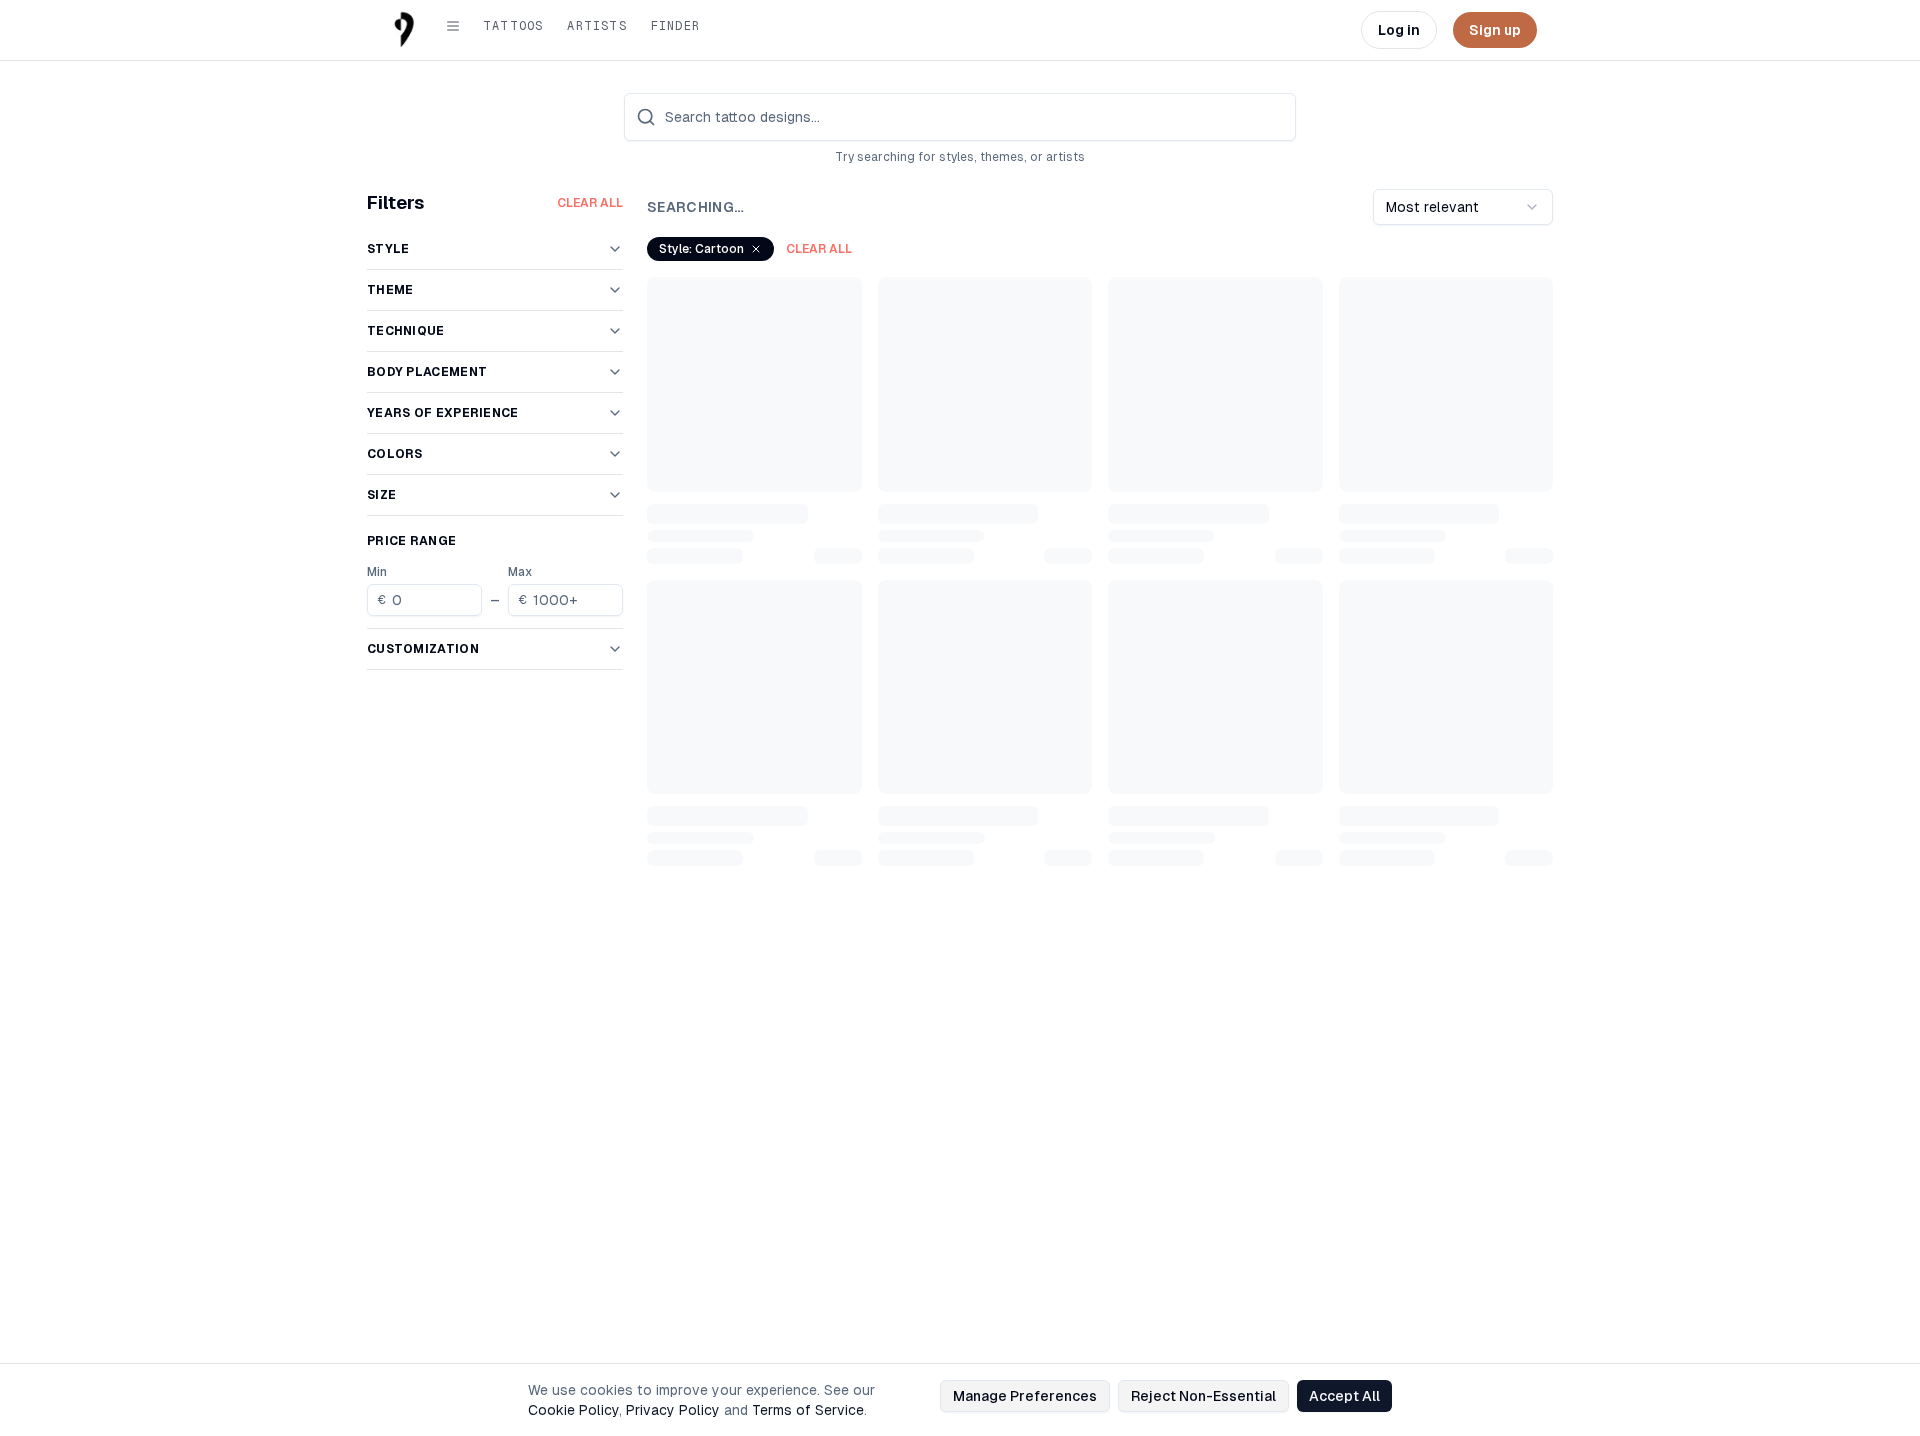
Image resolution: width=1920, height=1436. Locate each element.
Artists (596, 26)
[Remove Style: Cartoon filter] (756, 249)
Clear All (590, 203)
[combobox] (1463, 207)
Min (377, 572)
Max (520, 572)
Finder (675, 26)
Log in (1399, 30)
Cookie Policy (573, 1410)
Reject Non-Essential (1203, 1396)
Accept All (1344, 1396)
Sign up (1495, 30)
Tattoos (513, 26)
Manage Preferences (1025, 1396)
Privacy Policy (673, 1410)
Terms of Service (808, 1410)
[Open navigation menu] (453, 26)
